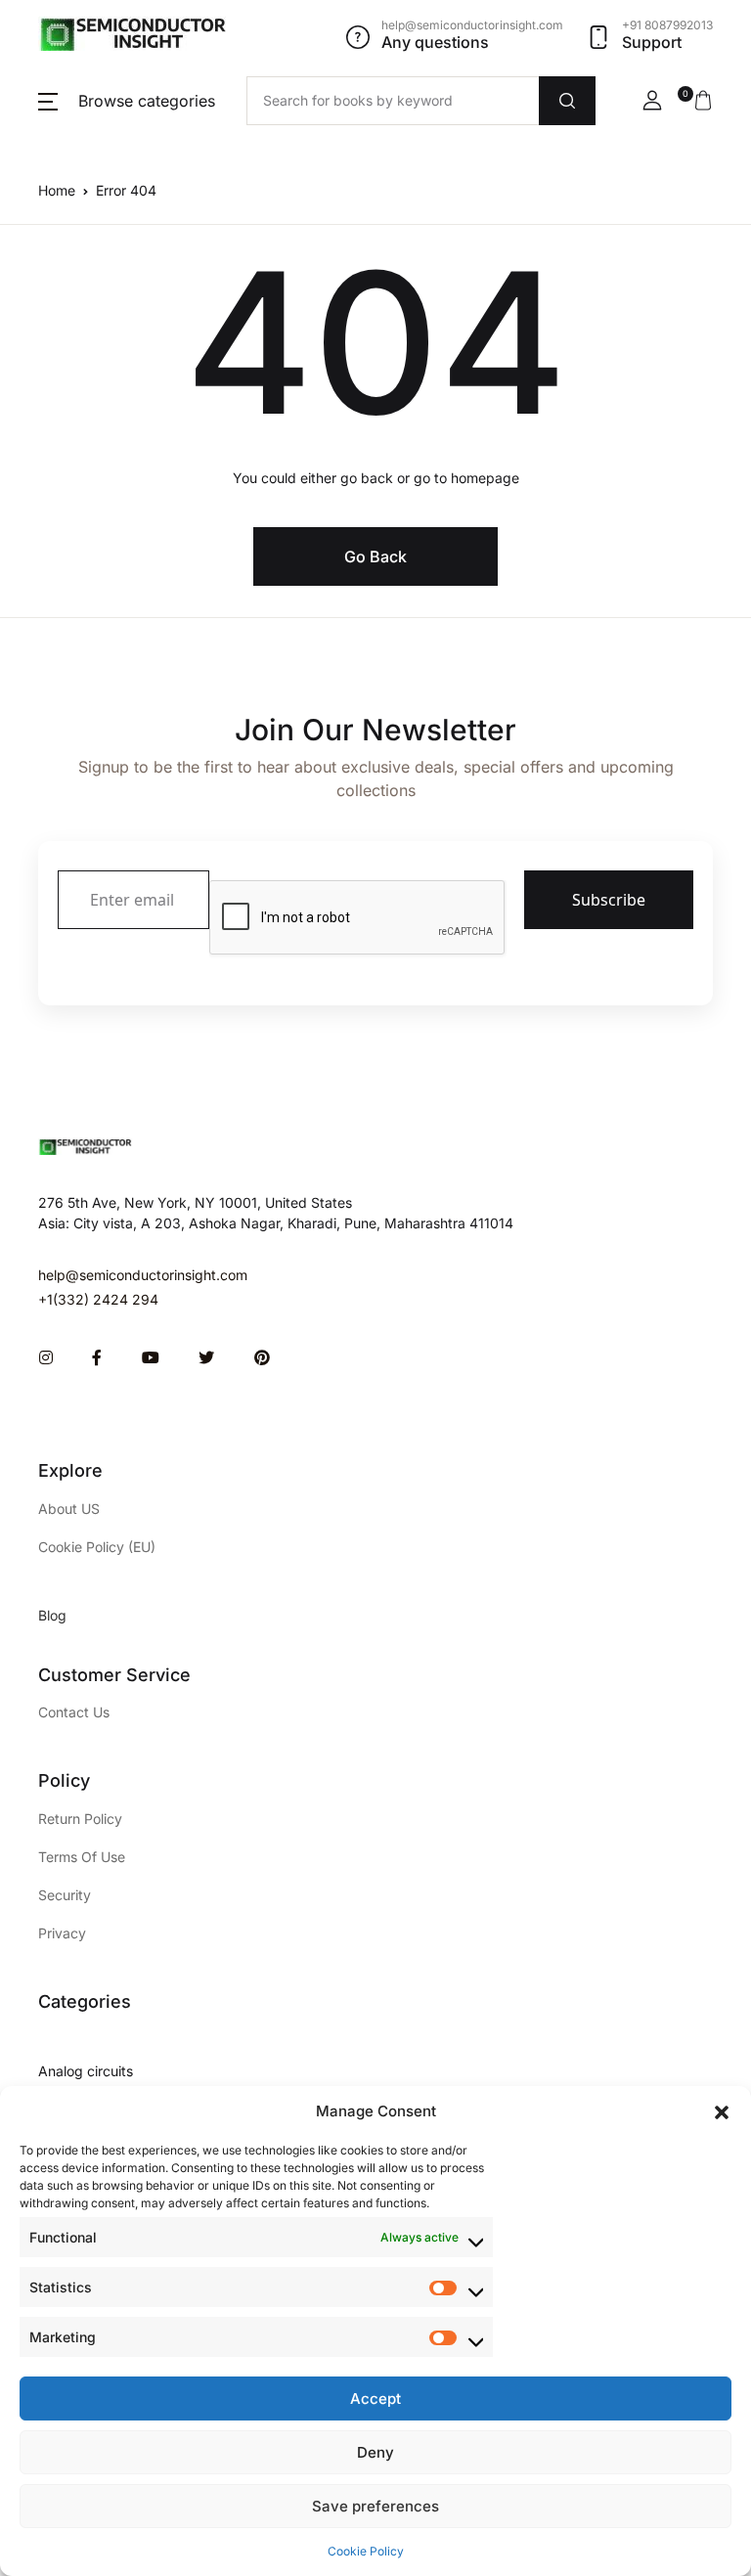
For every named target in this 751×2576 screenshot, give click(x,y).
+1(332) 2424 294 (98, 1299)
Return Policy (80, 1819)
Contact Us (74, 1712)
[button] (722, 2111)
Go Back (375, 556)
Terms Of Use (82, 1857)
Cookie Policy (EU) (97, 1547)
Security (65, 1895)
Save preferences (375, 2506)
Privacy (62, 1933)
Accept (375, 2398)
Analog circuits (86, 2071)
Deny (375, 2452)
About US (69, 1509)
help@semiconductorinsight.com (143, 1275)
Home (57, 190)
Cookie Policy (366, 2551)
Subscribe (609, 900)
